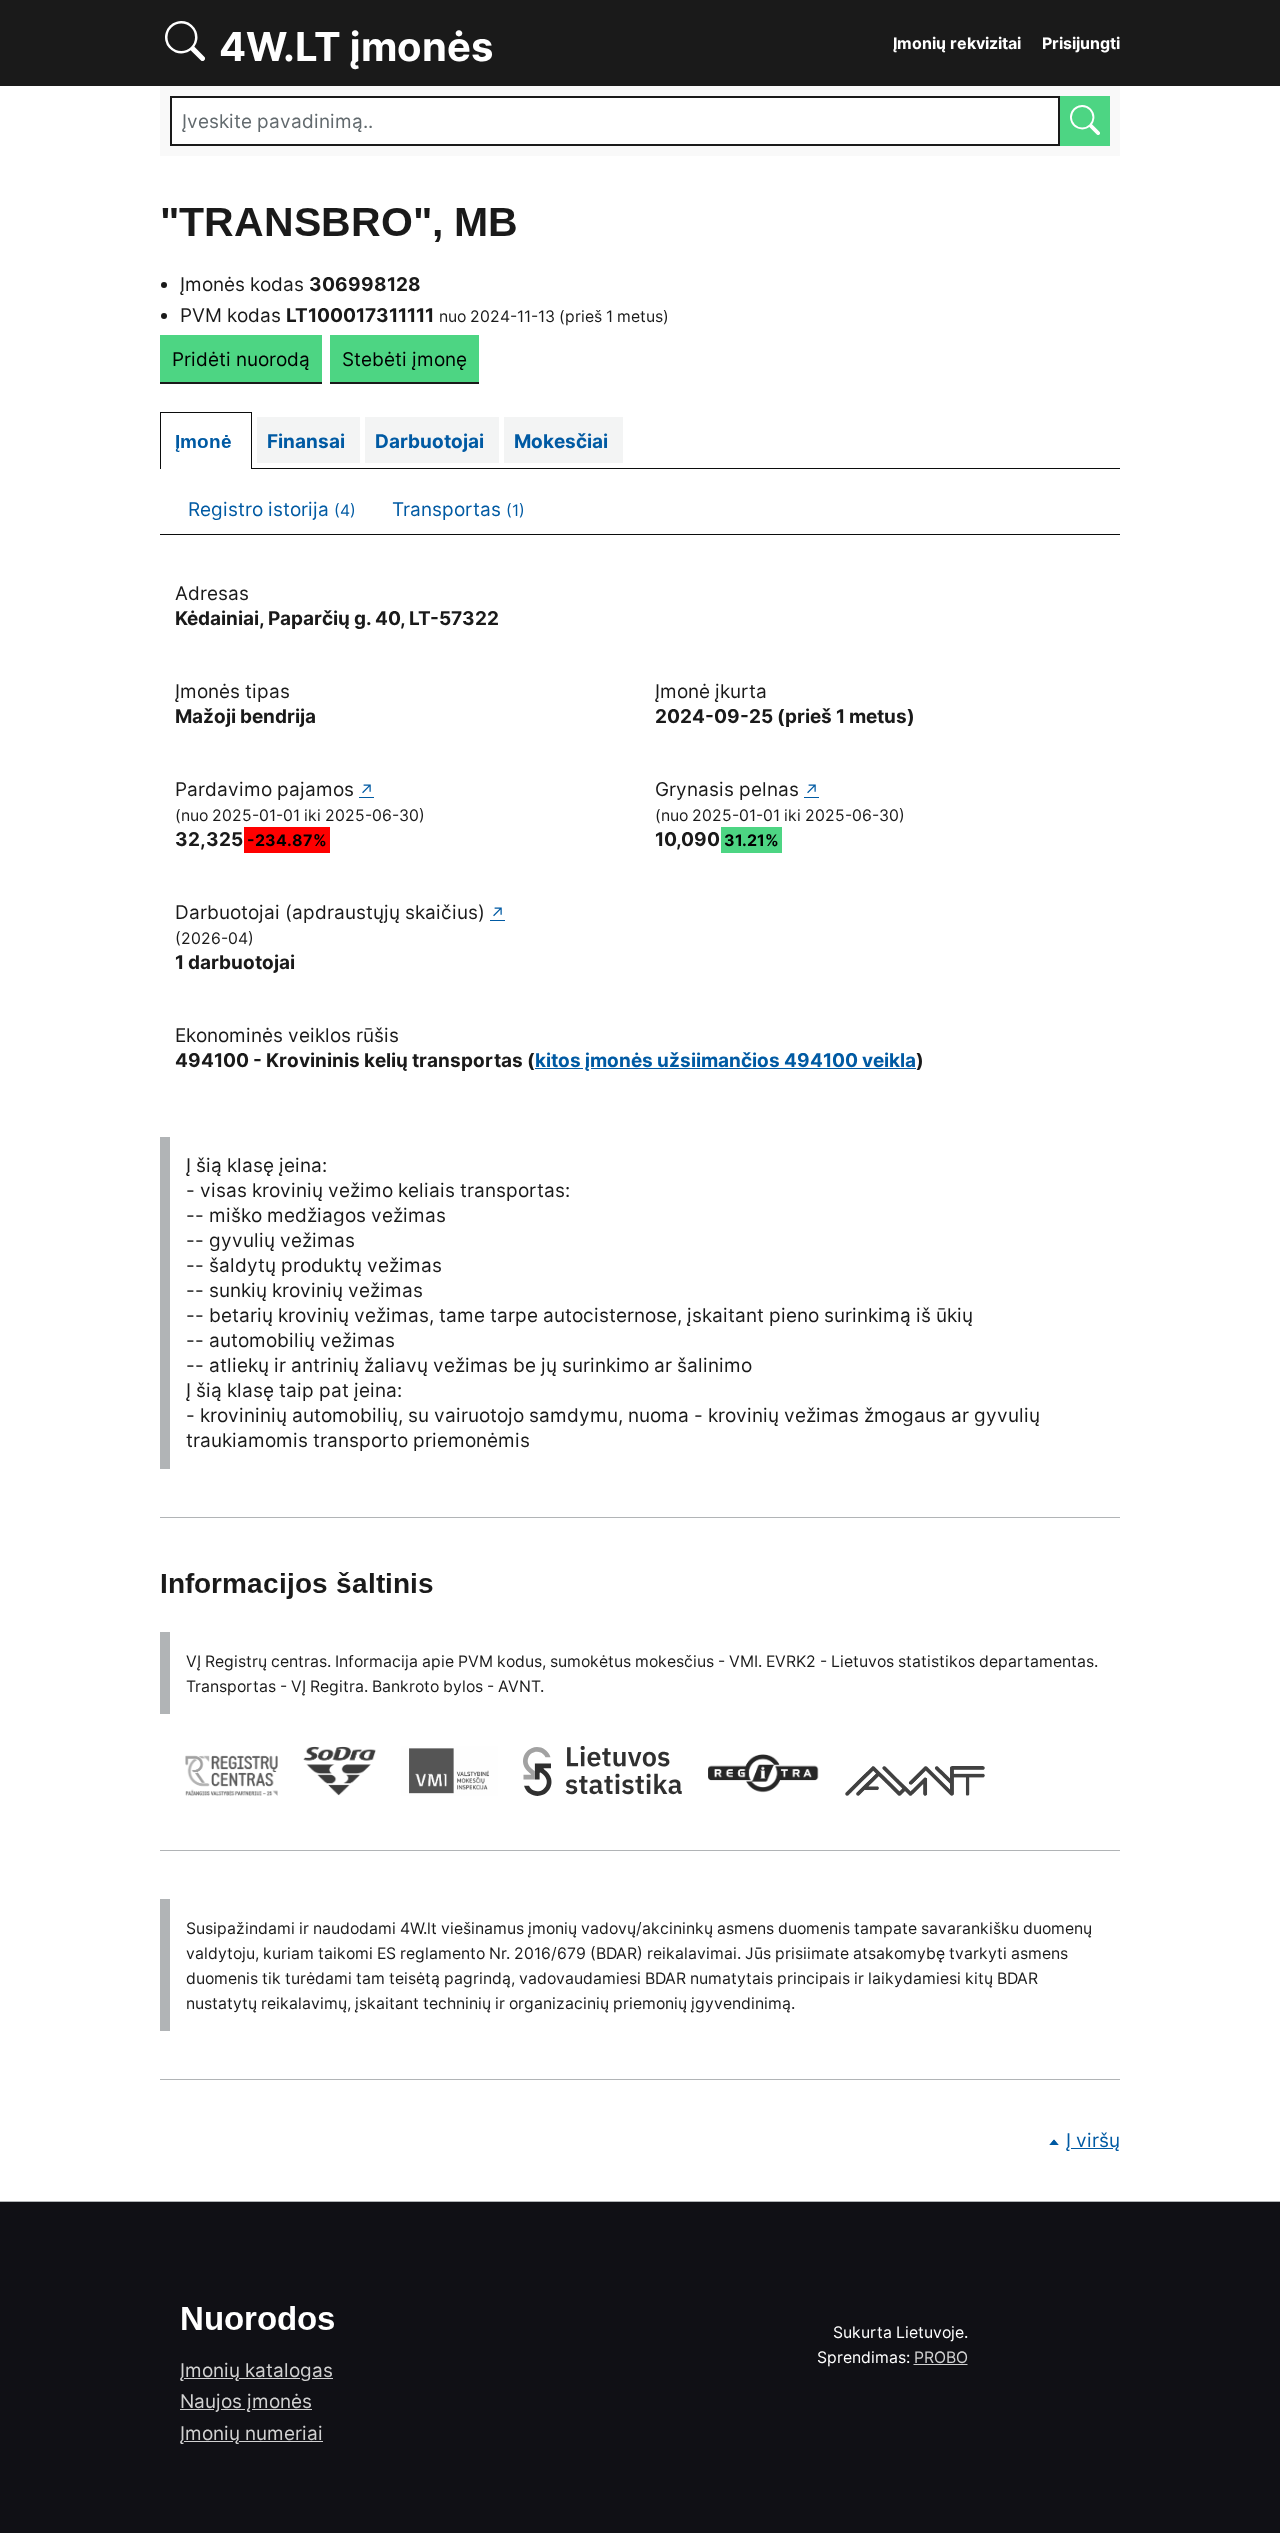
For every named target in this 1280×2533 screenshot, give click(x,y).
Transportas (458, 509)
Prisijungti (1081, 43)
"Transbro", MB (339, 222)
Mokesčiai (568, 441)
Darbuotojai (437, 441)
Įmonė (213, 441)
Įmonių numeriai (251, 2433)
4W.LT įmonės (425, 43)
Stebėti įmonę (404, 359)
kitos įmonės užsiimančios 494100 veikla (725, 1060)
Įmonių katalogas (256, 2370)
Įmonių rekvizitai (957, 43)
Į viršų (1093, 2140)
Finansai (313, 441)
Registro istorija (272, 509)
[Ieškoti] (1085, 121)
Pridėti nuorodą (241, 359)
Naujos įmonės (246, 2401)
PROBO (941, 2357)
